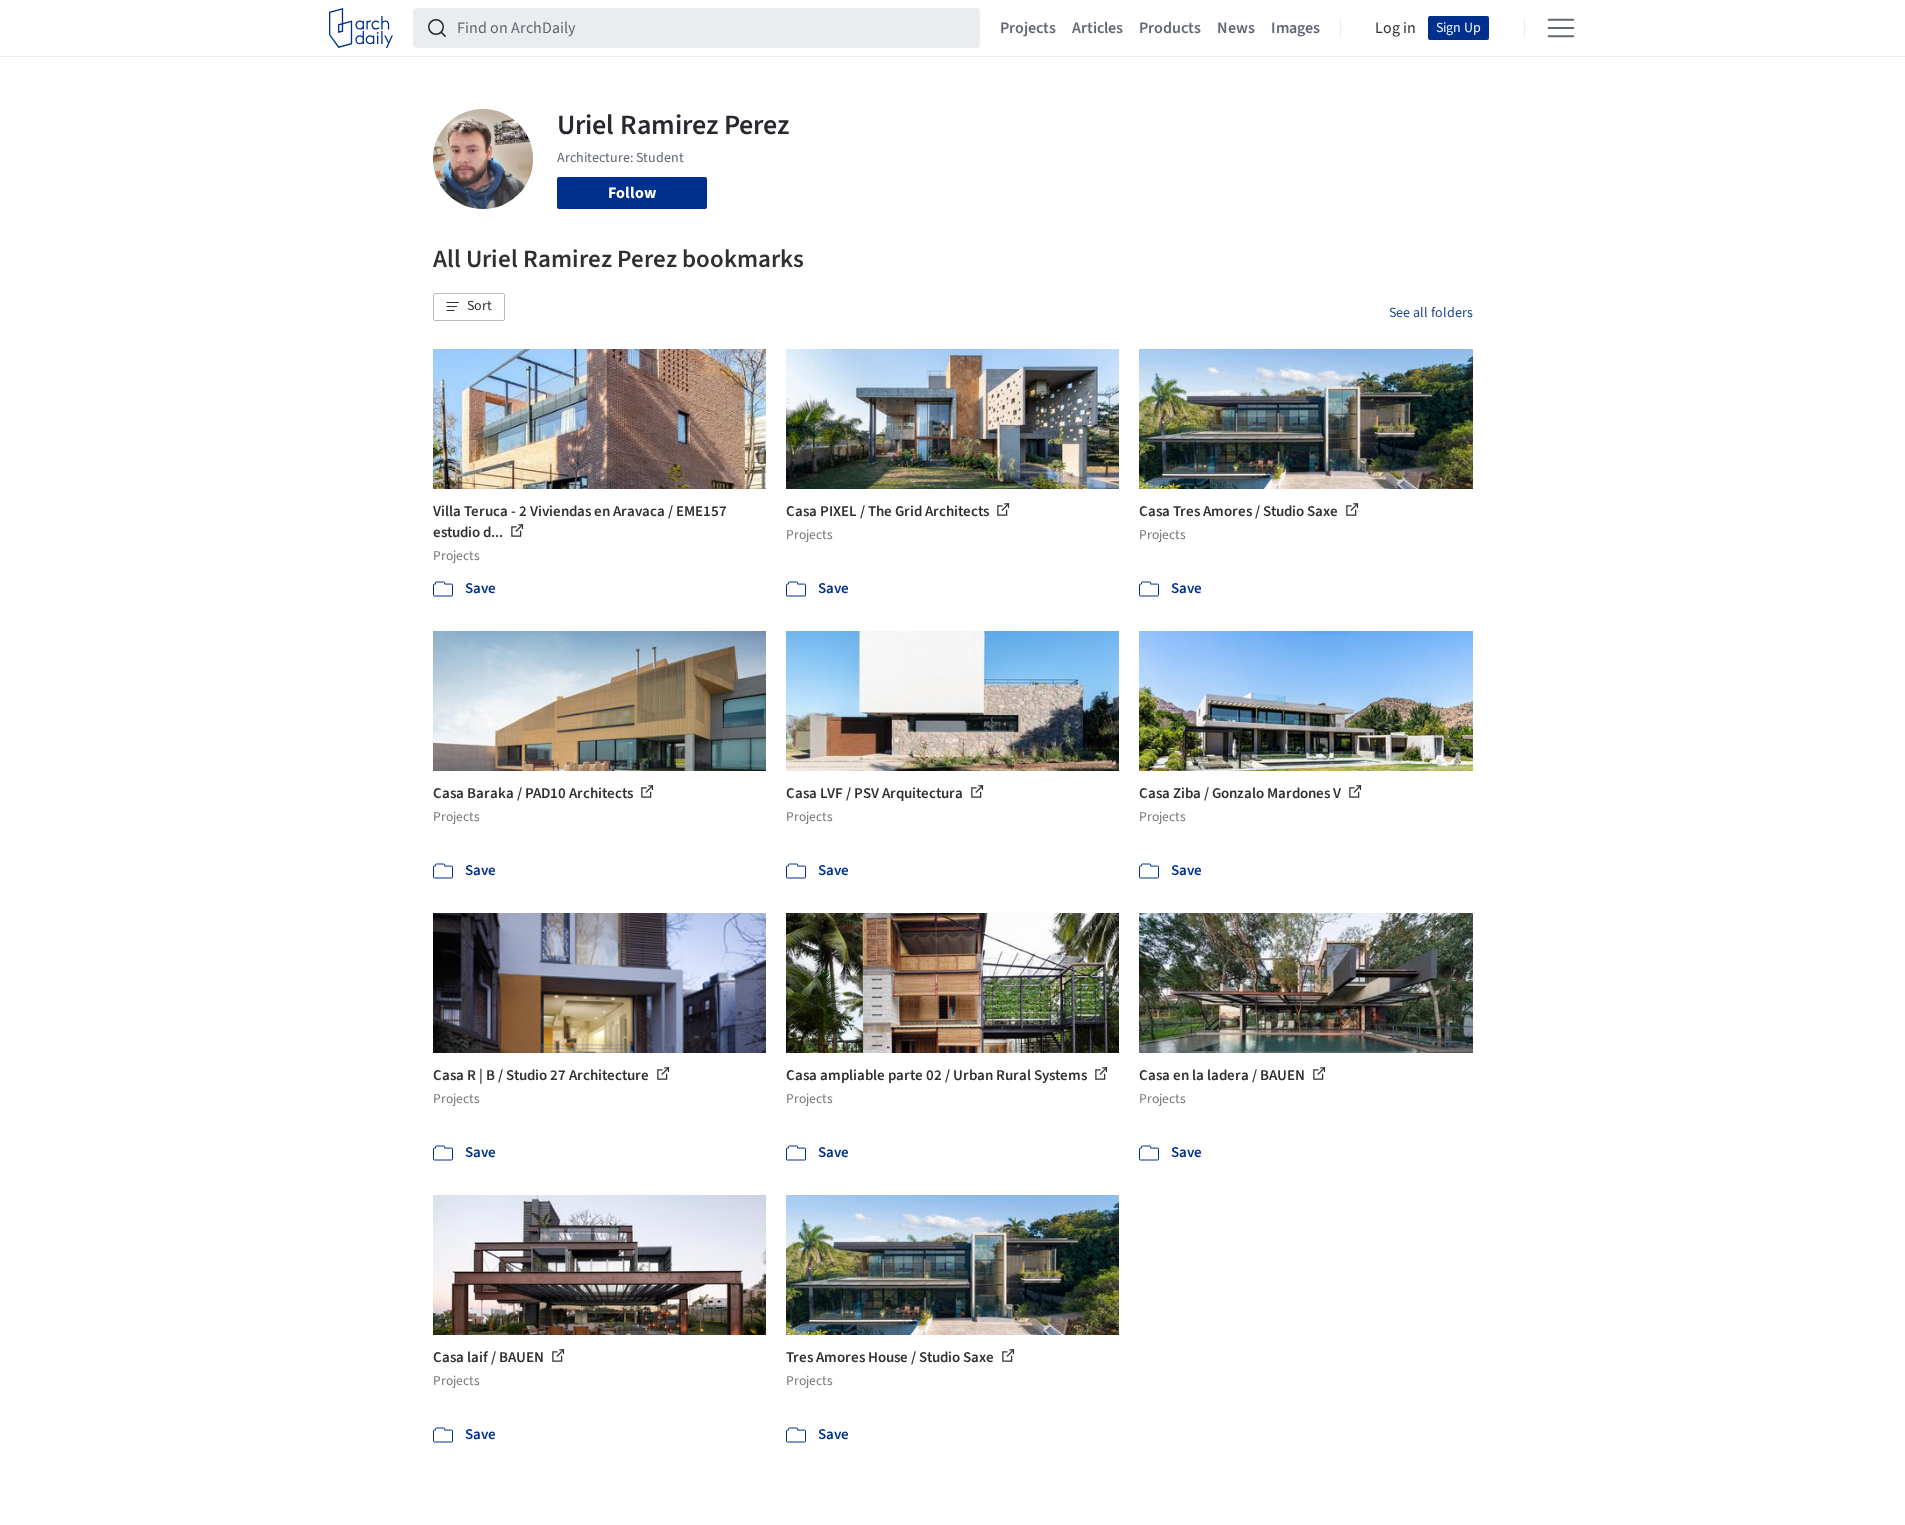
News (1236, 28)
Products (1170, 28)
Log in (1395, 28)
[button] (469, 307)
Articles (1097, 28)
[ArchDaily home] (361, 28)
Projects (1028, 28)
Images (1295, 28)
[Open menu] (1561, 28)
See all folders (1431, 313)
